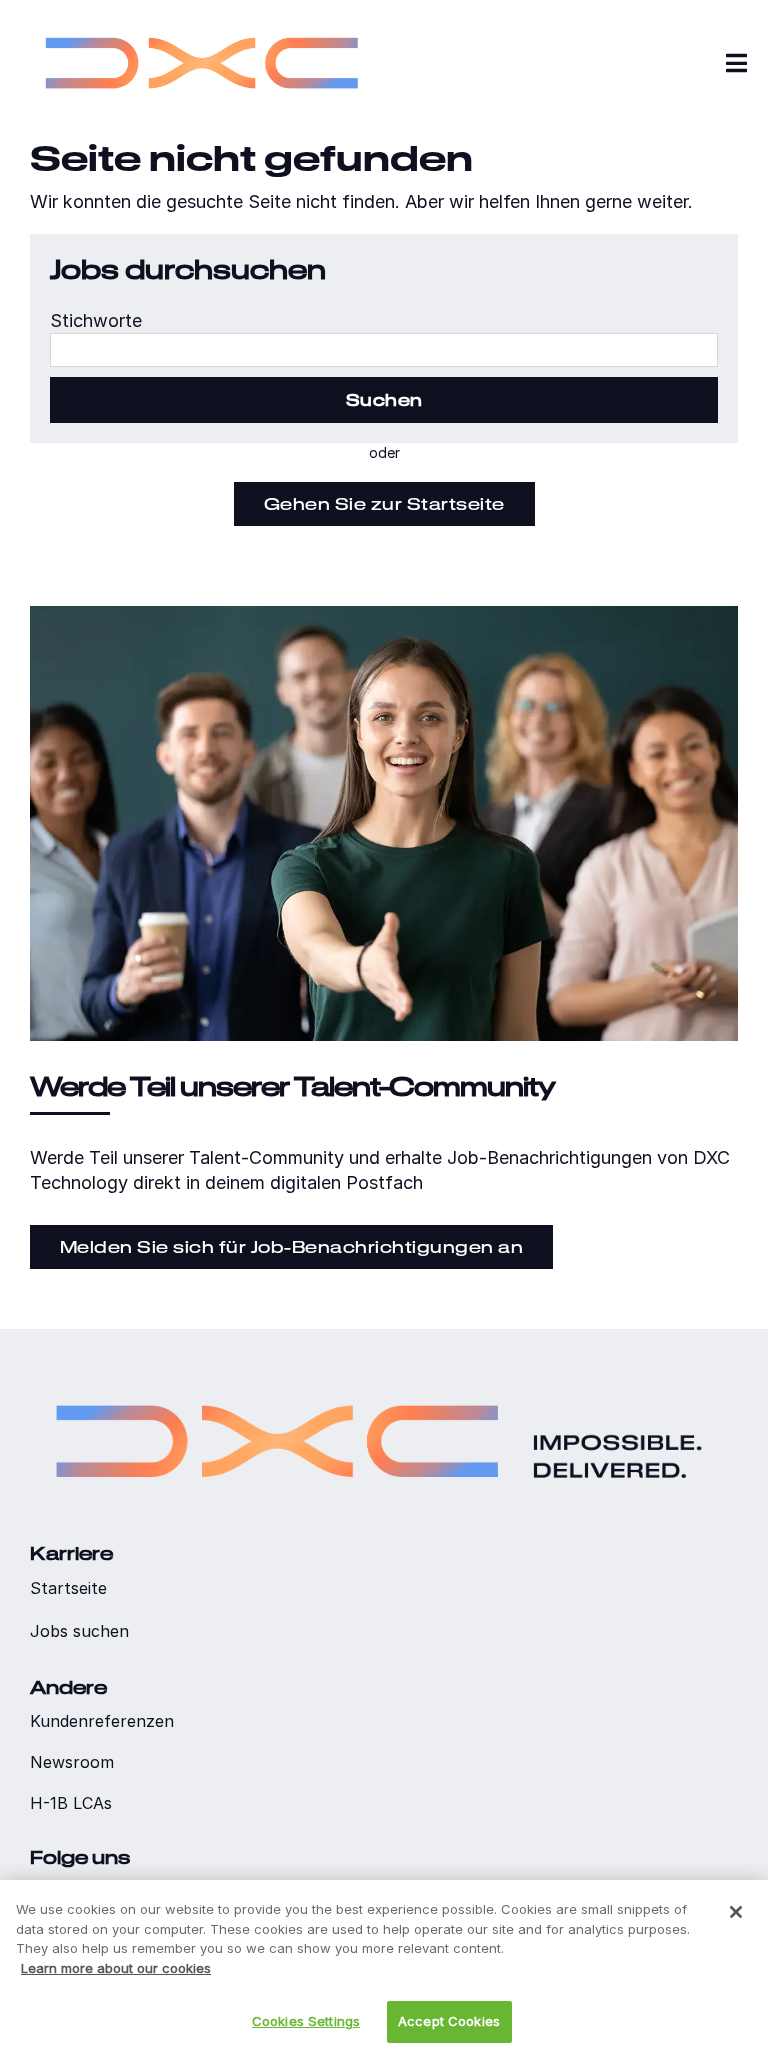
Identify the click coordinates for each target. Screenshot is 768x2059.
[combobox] (384, 350)
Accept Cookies (449, 2021)
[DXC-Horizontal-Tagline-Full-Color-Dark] (379, 1377)
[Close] (736, 1912)
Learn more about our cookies (116, 1968)
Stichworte (96, 320)
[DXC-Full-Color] (202, 20)
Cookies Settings (306, 2021)
